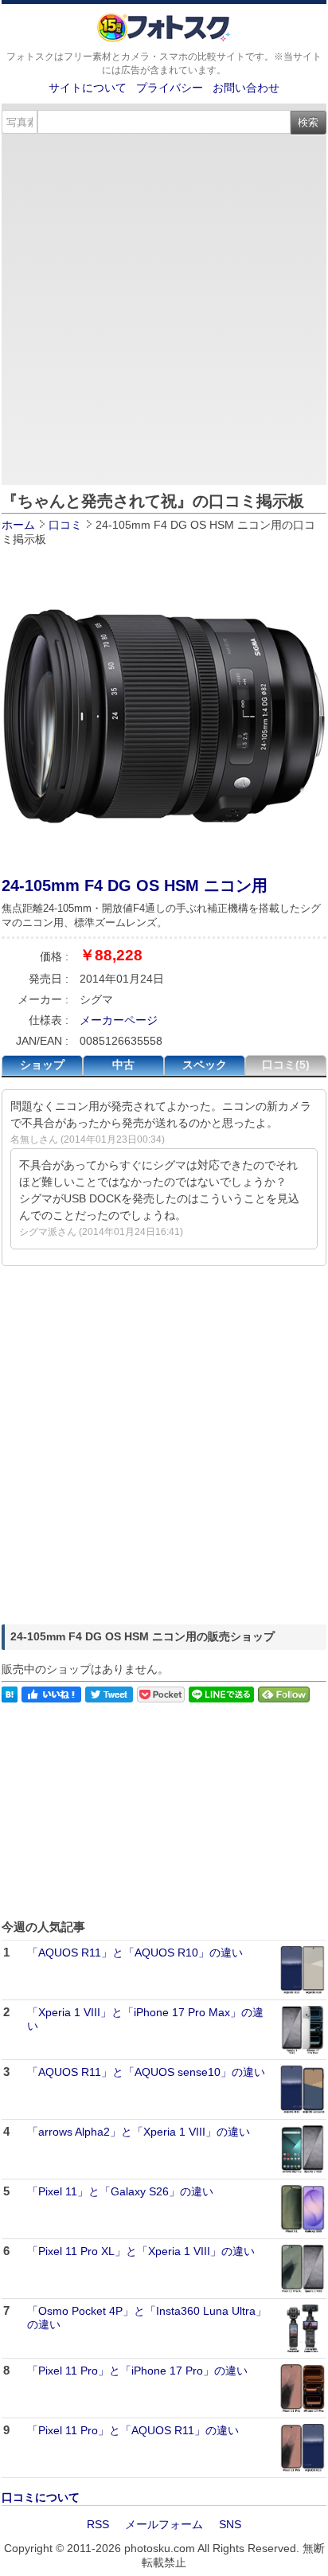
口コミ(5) (286, 1065)
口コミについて (41, 2497)
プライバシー (170, 88)
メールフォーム (164, 2524)
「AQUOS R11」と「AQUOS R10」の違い (135, 1953)
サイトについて (88, 88)
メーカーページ (119, 1020)
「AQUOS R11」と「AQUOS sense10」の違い (146, 2072)
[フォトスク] (164, 38)
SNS (230, 2524)
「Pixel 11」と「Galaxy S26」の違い (120, 2191)
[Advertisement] (164, 307)
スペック (205, 1065)
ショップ (42, 1065)
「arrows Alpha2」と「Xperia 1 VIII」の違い (139, 2132)
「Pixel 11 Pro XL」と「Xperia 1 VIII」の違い (141, 2251)
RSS (98, 2524)
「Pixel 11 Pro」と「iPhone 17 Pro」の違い (137, 2371)
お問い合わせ (246, 88)
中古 (123, 1065)
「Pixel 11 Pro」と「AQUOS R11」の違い (133, 2430)
